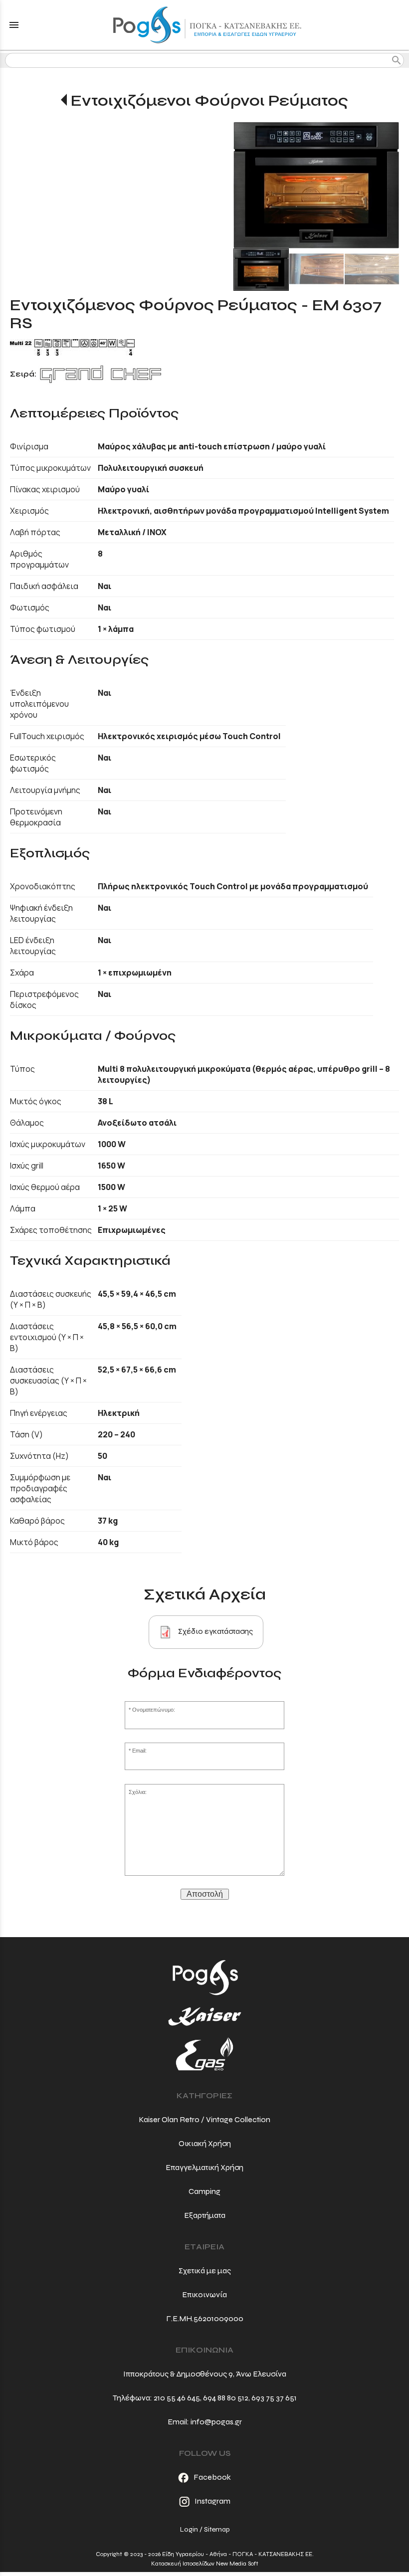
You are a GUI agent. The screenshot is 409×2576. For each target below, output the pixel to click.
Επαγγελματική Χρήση (204, 2167)
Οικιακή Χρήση (205, 2143)
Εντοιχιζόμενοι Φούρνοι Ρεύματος (209, 100)
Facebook (212, 2477)
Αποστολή (205, 1894)
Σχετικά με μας (205, 2271)
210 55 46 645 (177, 2398)
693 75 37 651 (274, 2398)
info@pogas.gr (216, 2422)
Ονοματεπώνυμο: (154, 1710)
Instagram (212, 2501)
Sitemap (217, 2529)
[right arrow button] (384, 185)
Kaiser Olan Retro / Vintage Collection (204, 2119)
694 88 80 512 (226, 2398)
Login (189, 2529)
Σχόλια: (138, 1792)
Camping (204, 2191)
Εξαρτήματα (205, 2215)
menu (14, 25)
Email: (139, 1751)
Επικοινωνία (204, 2294)
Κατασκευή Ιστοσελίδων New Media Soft (205, 2564)
